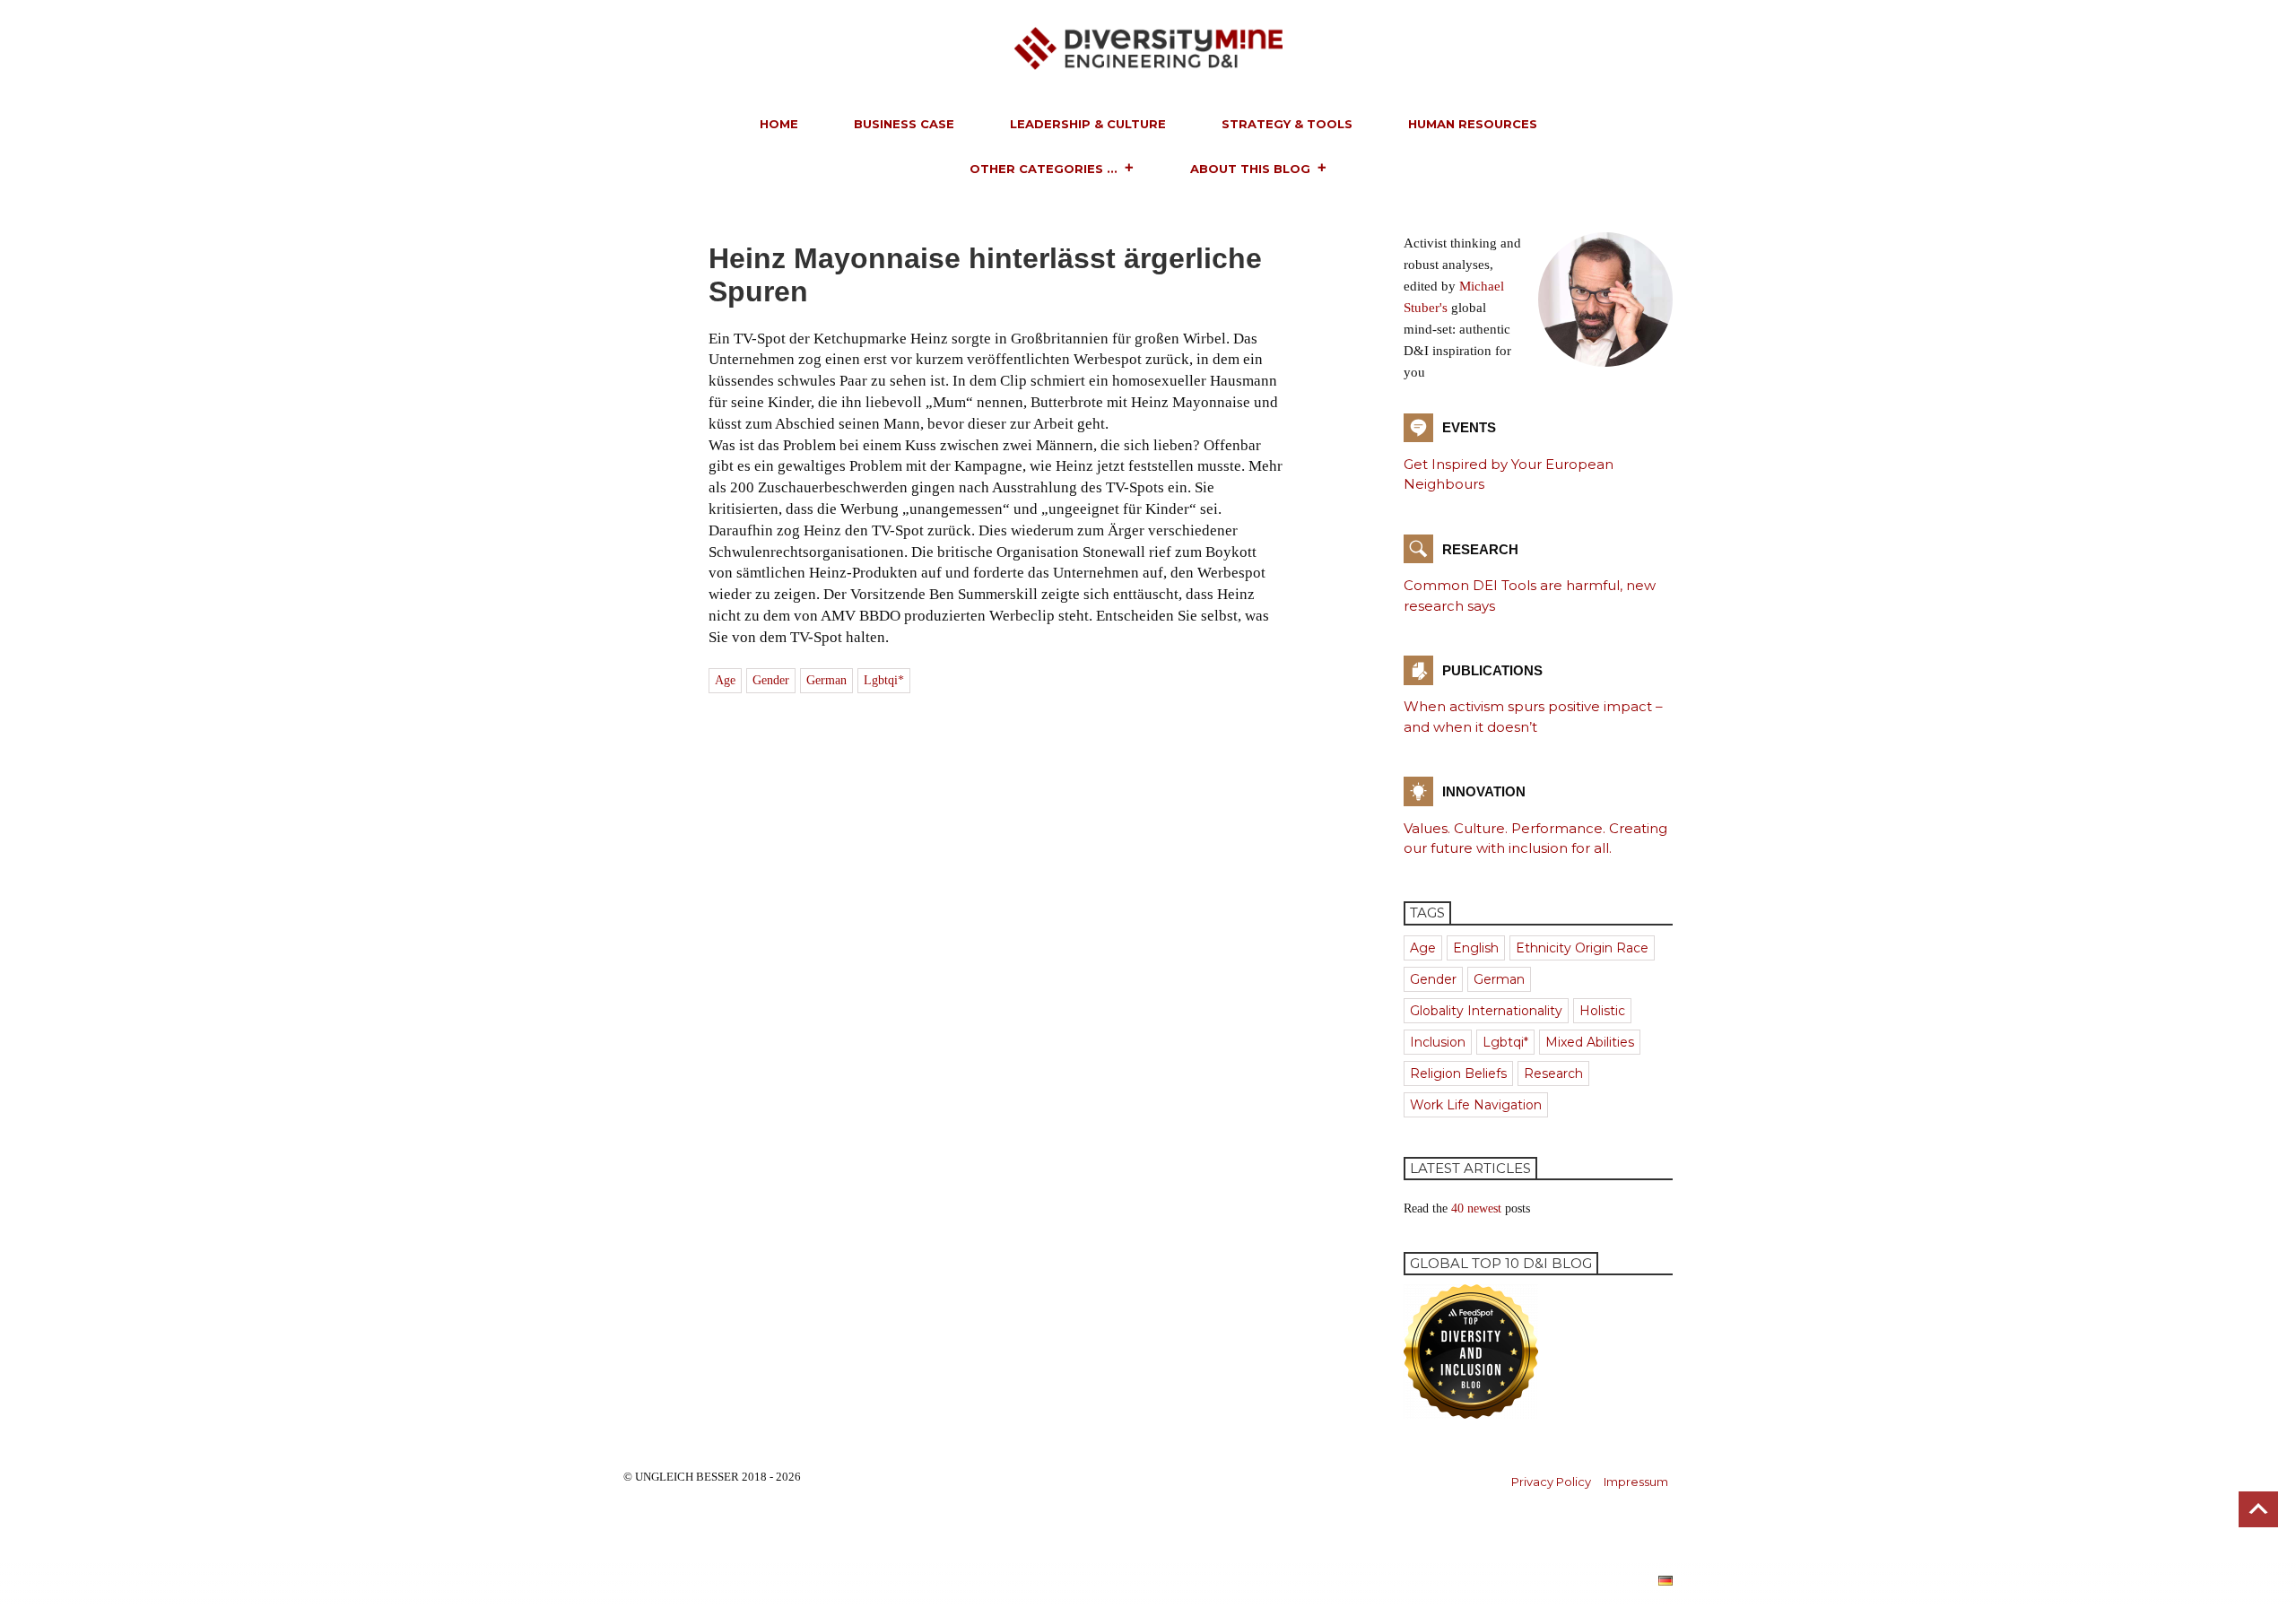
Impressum (1636, 1482)
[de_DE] (1665, 1579)
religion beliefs (1458, 1073)
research (1553, 1073)
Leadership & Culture (1088, 124)
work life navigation (1476, 1105)
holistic (1602, 1011)
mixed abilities (1590, 1042)
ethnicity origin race (1582, 948)
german (826, 680)
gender (771, 680)
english (1476, 948)
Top (2258, 1509)
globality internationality (1486, 1011)
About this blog (1250, 169)
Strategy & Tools (1287, 124)
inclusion (1438, 1042)
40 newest (1476, 1208)
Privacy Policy (1551, 1482)
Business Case (904, 124)
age (725, 680)
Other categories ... (1044, 169)
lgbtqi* (884, 680)
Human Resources (1473, 124)
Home (779, 124)
